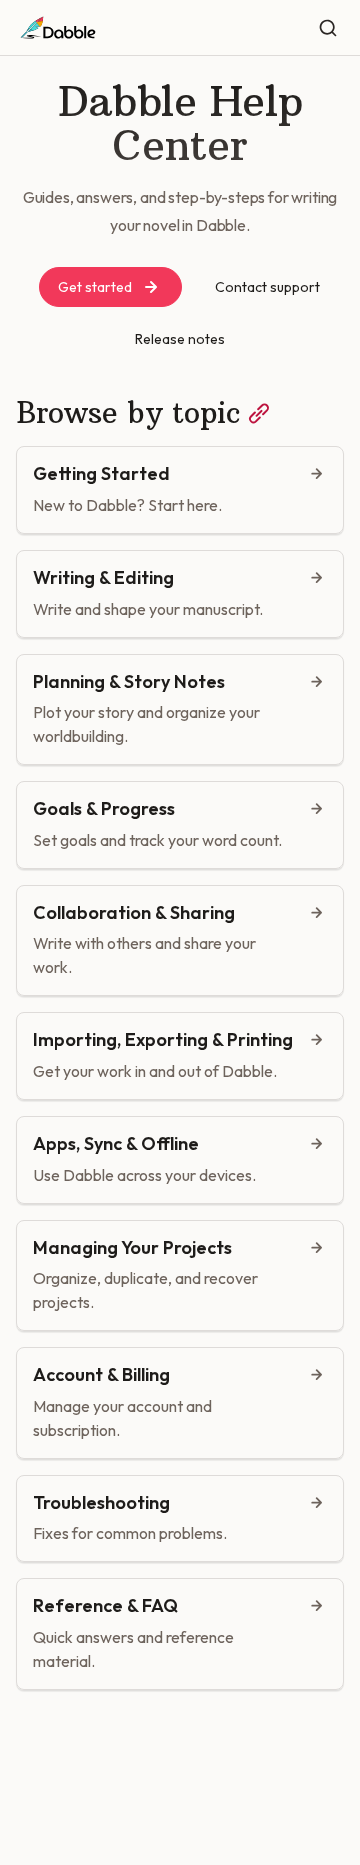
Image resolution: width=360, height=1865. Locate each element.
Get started (95, 287)
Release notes (180, 339)
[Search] (328, 28)
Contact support (267, 287)
